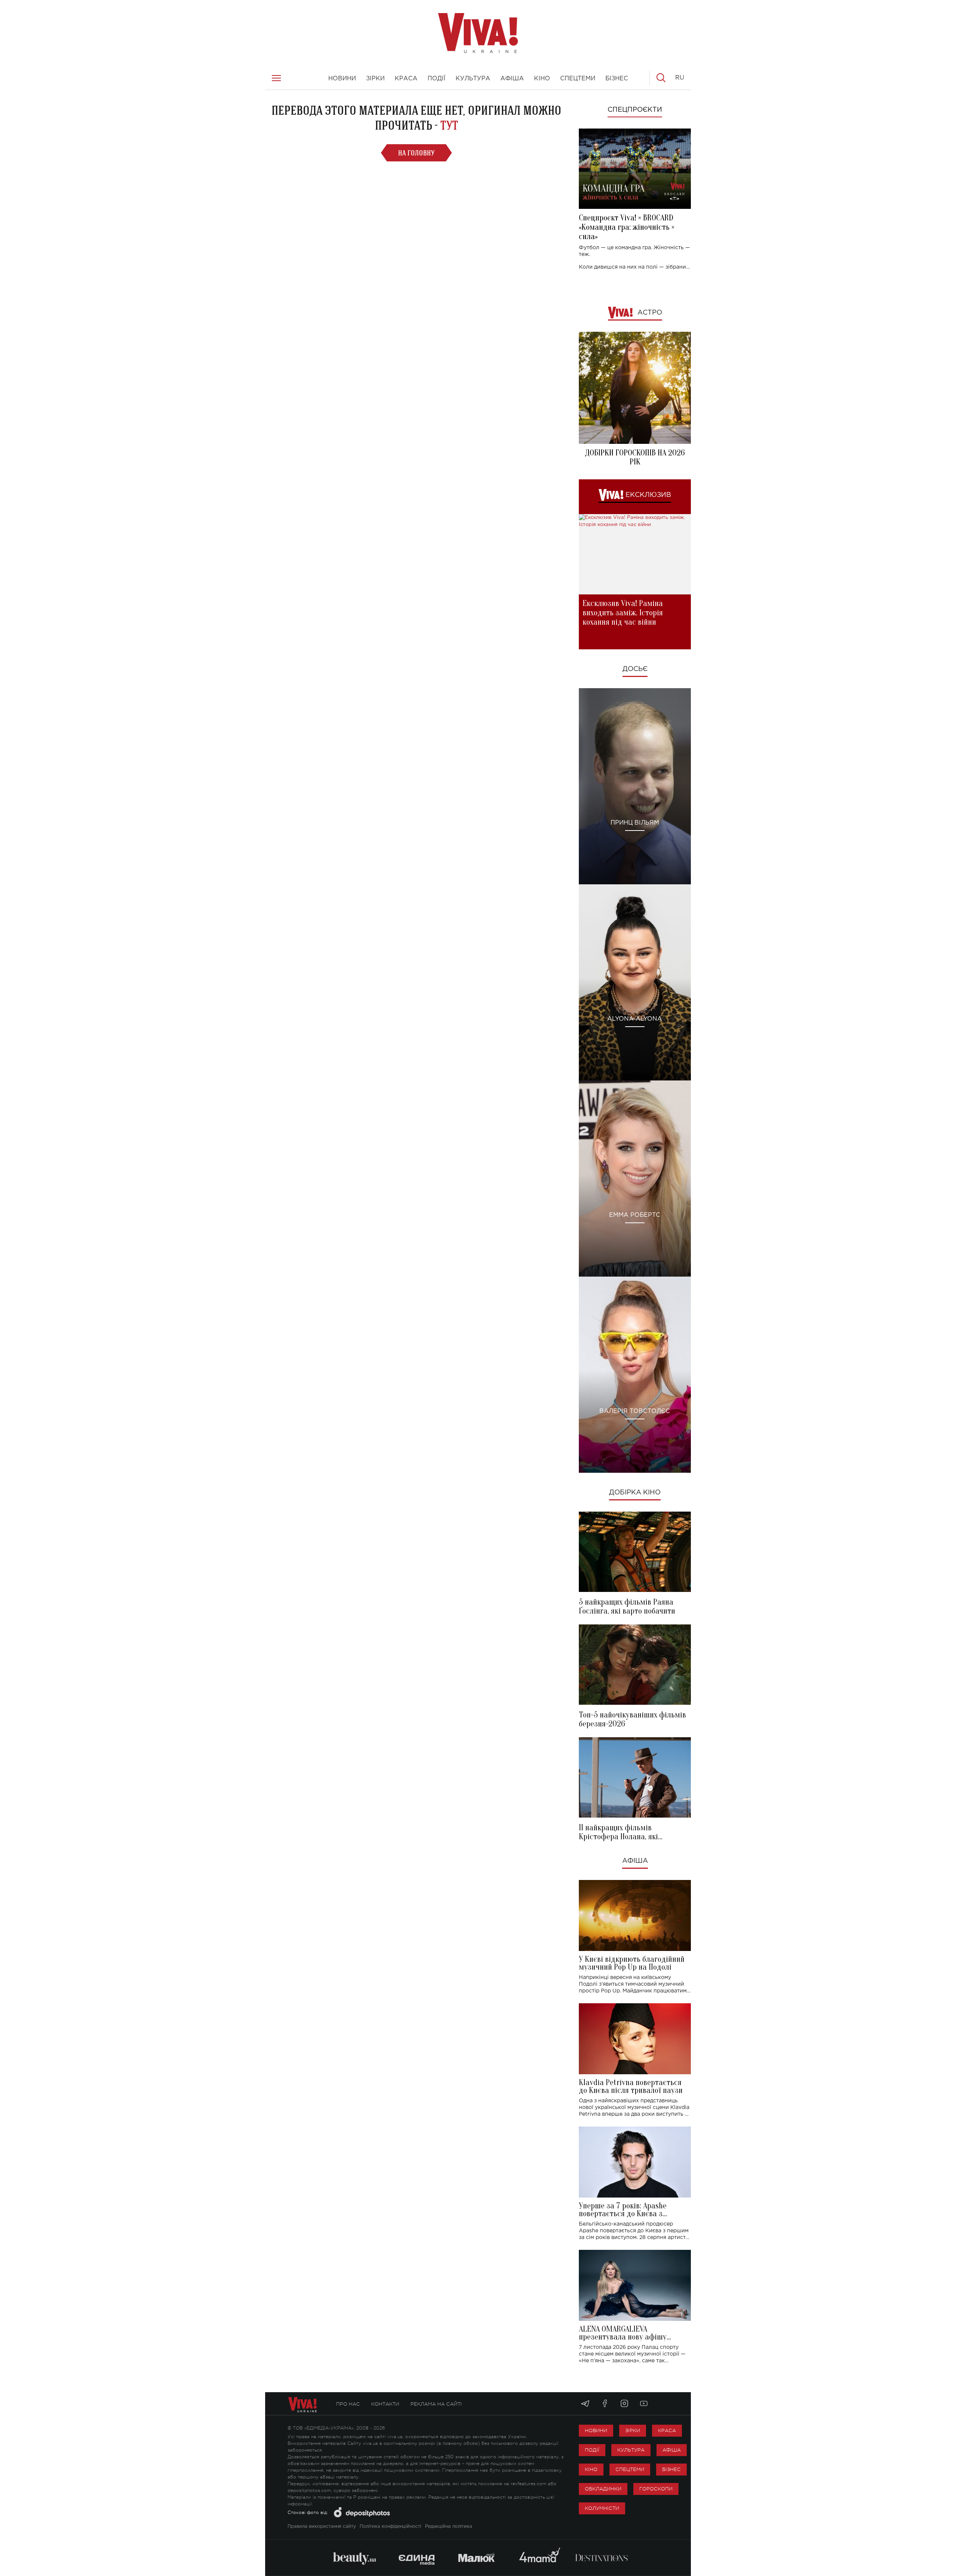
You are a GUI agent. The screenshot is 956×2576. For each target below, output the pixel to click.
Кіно (591, 2469)
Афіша (635, 1861)
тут (449, 125)
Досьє (635, 669)
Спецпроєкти (635, 110)
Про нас (348, 2404)
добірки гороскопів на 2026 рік (635, 457)
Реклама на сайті (436, 2404)
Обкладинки (603, 2489)
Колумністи (602, 2508)
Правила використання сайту (322, 2526)
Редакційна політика (448, 2526)
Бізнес (671, 2469)
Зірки (633, 2430)
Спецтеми (630, 2469)
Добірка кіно (635, 1493)
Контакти (385, 2404)
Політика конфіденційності (390, 2526)
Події (592, 2450)
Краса (667, 2430)
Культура (631, 2450)
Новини (596, 2430)
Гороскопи (656, 2489)
